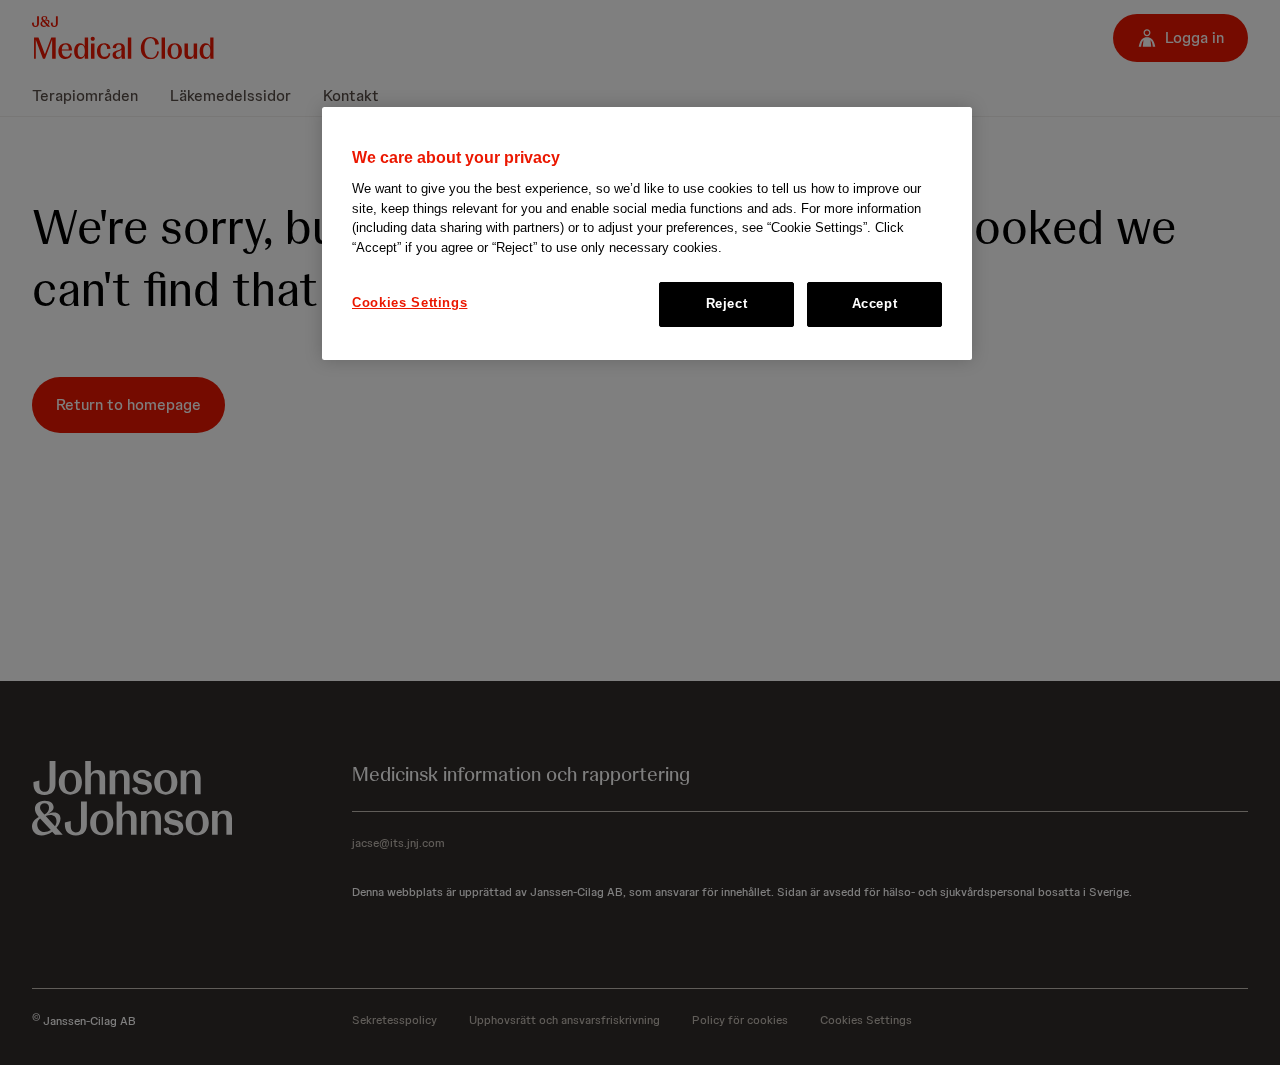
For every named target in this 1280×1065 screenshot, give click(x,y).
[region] (647, 233)
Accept (875, 303)
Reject (727, 303)
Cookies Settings (409, 302)
